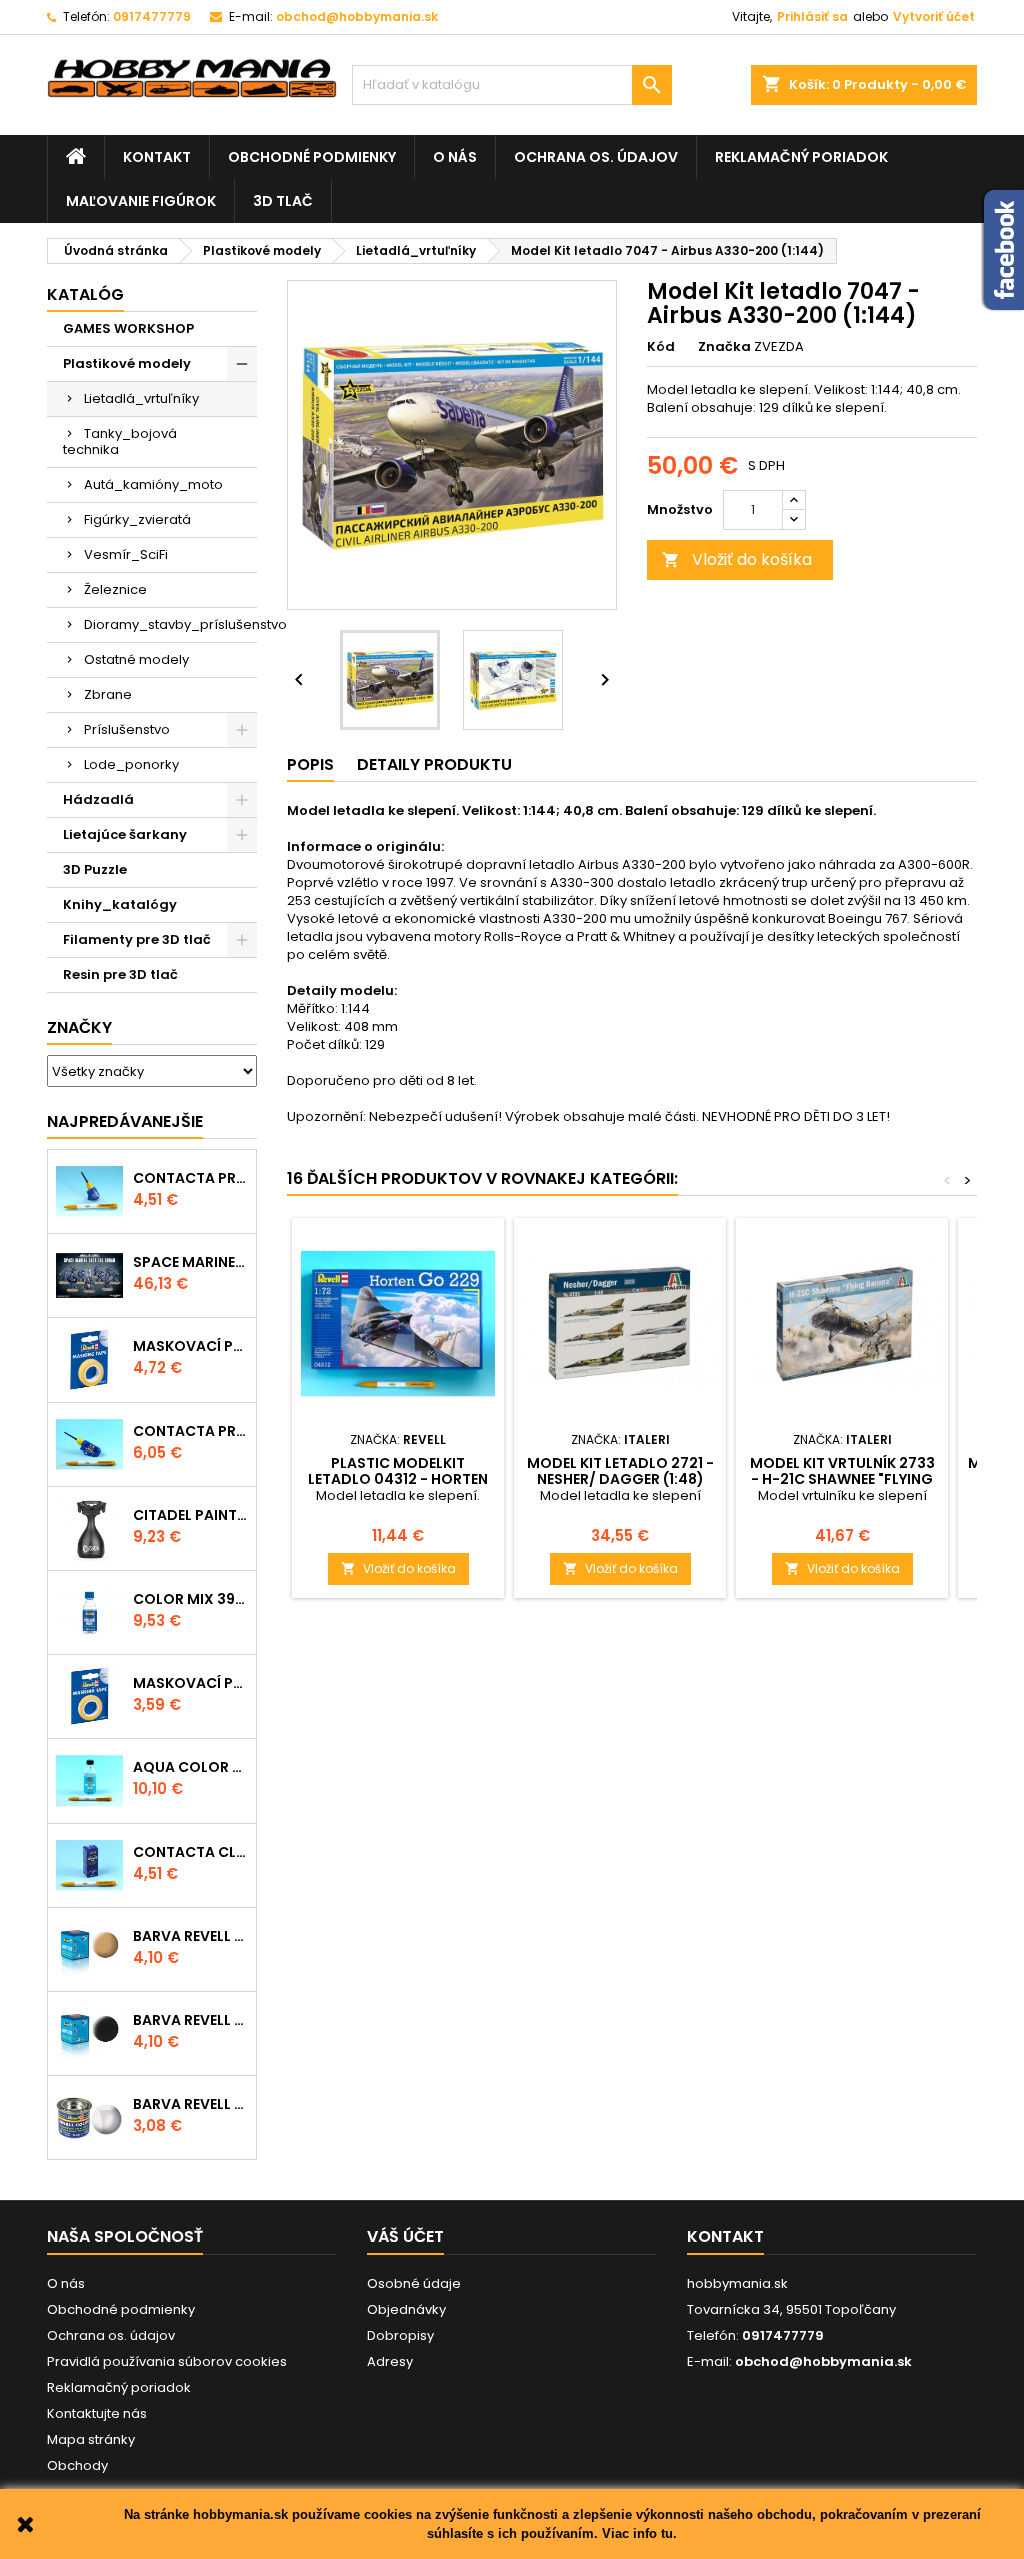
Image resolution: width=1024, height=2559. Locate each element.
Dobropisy (400, 2335)
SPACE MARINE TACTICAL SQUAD (190, 1262)
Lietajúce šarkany (125, 834)
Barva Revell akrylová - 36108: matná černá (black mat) (190, 2020)
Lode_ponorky (131, 764)
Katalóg (85, 294)
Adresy (390, 2361)
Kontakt (157, 157)
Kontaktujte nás (97, 2413)
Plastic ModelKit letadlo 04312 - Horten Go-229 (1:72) (398, 1479)
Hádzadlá (98, 799)
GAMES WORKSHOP (128, 328)
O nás (455, 157)
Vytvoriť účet (934, 16)
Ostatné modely (136, 659)
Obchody (77, 2465)
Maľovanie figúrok (141, 201)
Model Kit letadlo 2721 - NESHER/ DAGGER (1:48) (620, 1471)
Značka (724, 347)
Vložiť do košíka (737, 559)
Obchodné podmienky (312, 157)
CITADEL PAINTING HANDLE (190, 1515)
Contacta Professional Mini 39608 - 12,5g (190, 1178)
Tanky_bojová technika (120, 441)
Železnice (115, 589)
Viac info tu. (639, 2533)
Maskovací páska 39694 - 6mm (190, 1683)
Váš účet (405, 2236)
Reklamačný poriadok (801, 157)
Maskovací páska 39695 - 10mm (190, 1346)
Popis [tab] (310, 764)
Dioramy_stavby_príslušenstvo (170, 624)
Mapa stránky (91, 2439)
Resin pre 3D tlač (120, 974)
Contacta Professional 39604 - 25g (190, 1431)
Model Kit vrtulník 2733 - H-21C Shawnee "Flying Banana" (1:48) (842, 1479)
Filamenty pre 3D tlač (137, 939)
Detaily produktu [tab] (434, 764)
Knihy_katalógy (120, 904)
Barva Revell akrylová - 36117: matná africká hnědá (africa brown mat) (190, 1936)
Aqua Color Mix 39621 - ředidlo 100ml (190, 1767)
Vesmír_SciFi (126, 554)
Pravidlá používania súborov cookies (167, 2361)
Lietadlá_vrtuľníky (141, 398)
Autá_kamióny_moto (153, 484)
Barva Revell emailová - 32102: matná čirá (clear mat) (190, 2104)
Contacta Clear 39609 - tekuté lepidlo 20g (190, 1852)
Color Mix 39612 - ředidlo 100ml (190, 1599)
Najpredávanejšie (125, 1121)
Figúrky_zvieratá (137, 519)
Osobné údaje (414, 2283)
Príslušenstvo (127, 729)
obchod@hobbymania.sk (357, 16)
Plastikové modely (127, 363)
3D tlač (283, 201)
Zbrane (108, 694)
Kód (661, 347)
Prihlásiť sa (812, 16)
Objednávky (406, 2309)
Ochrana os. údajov (596, 157)
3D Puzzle (95, 869)
